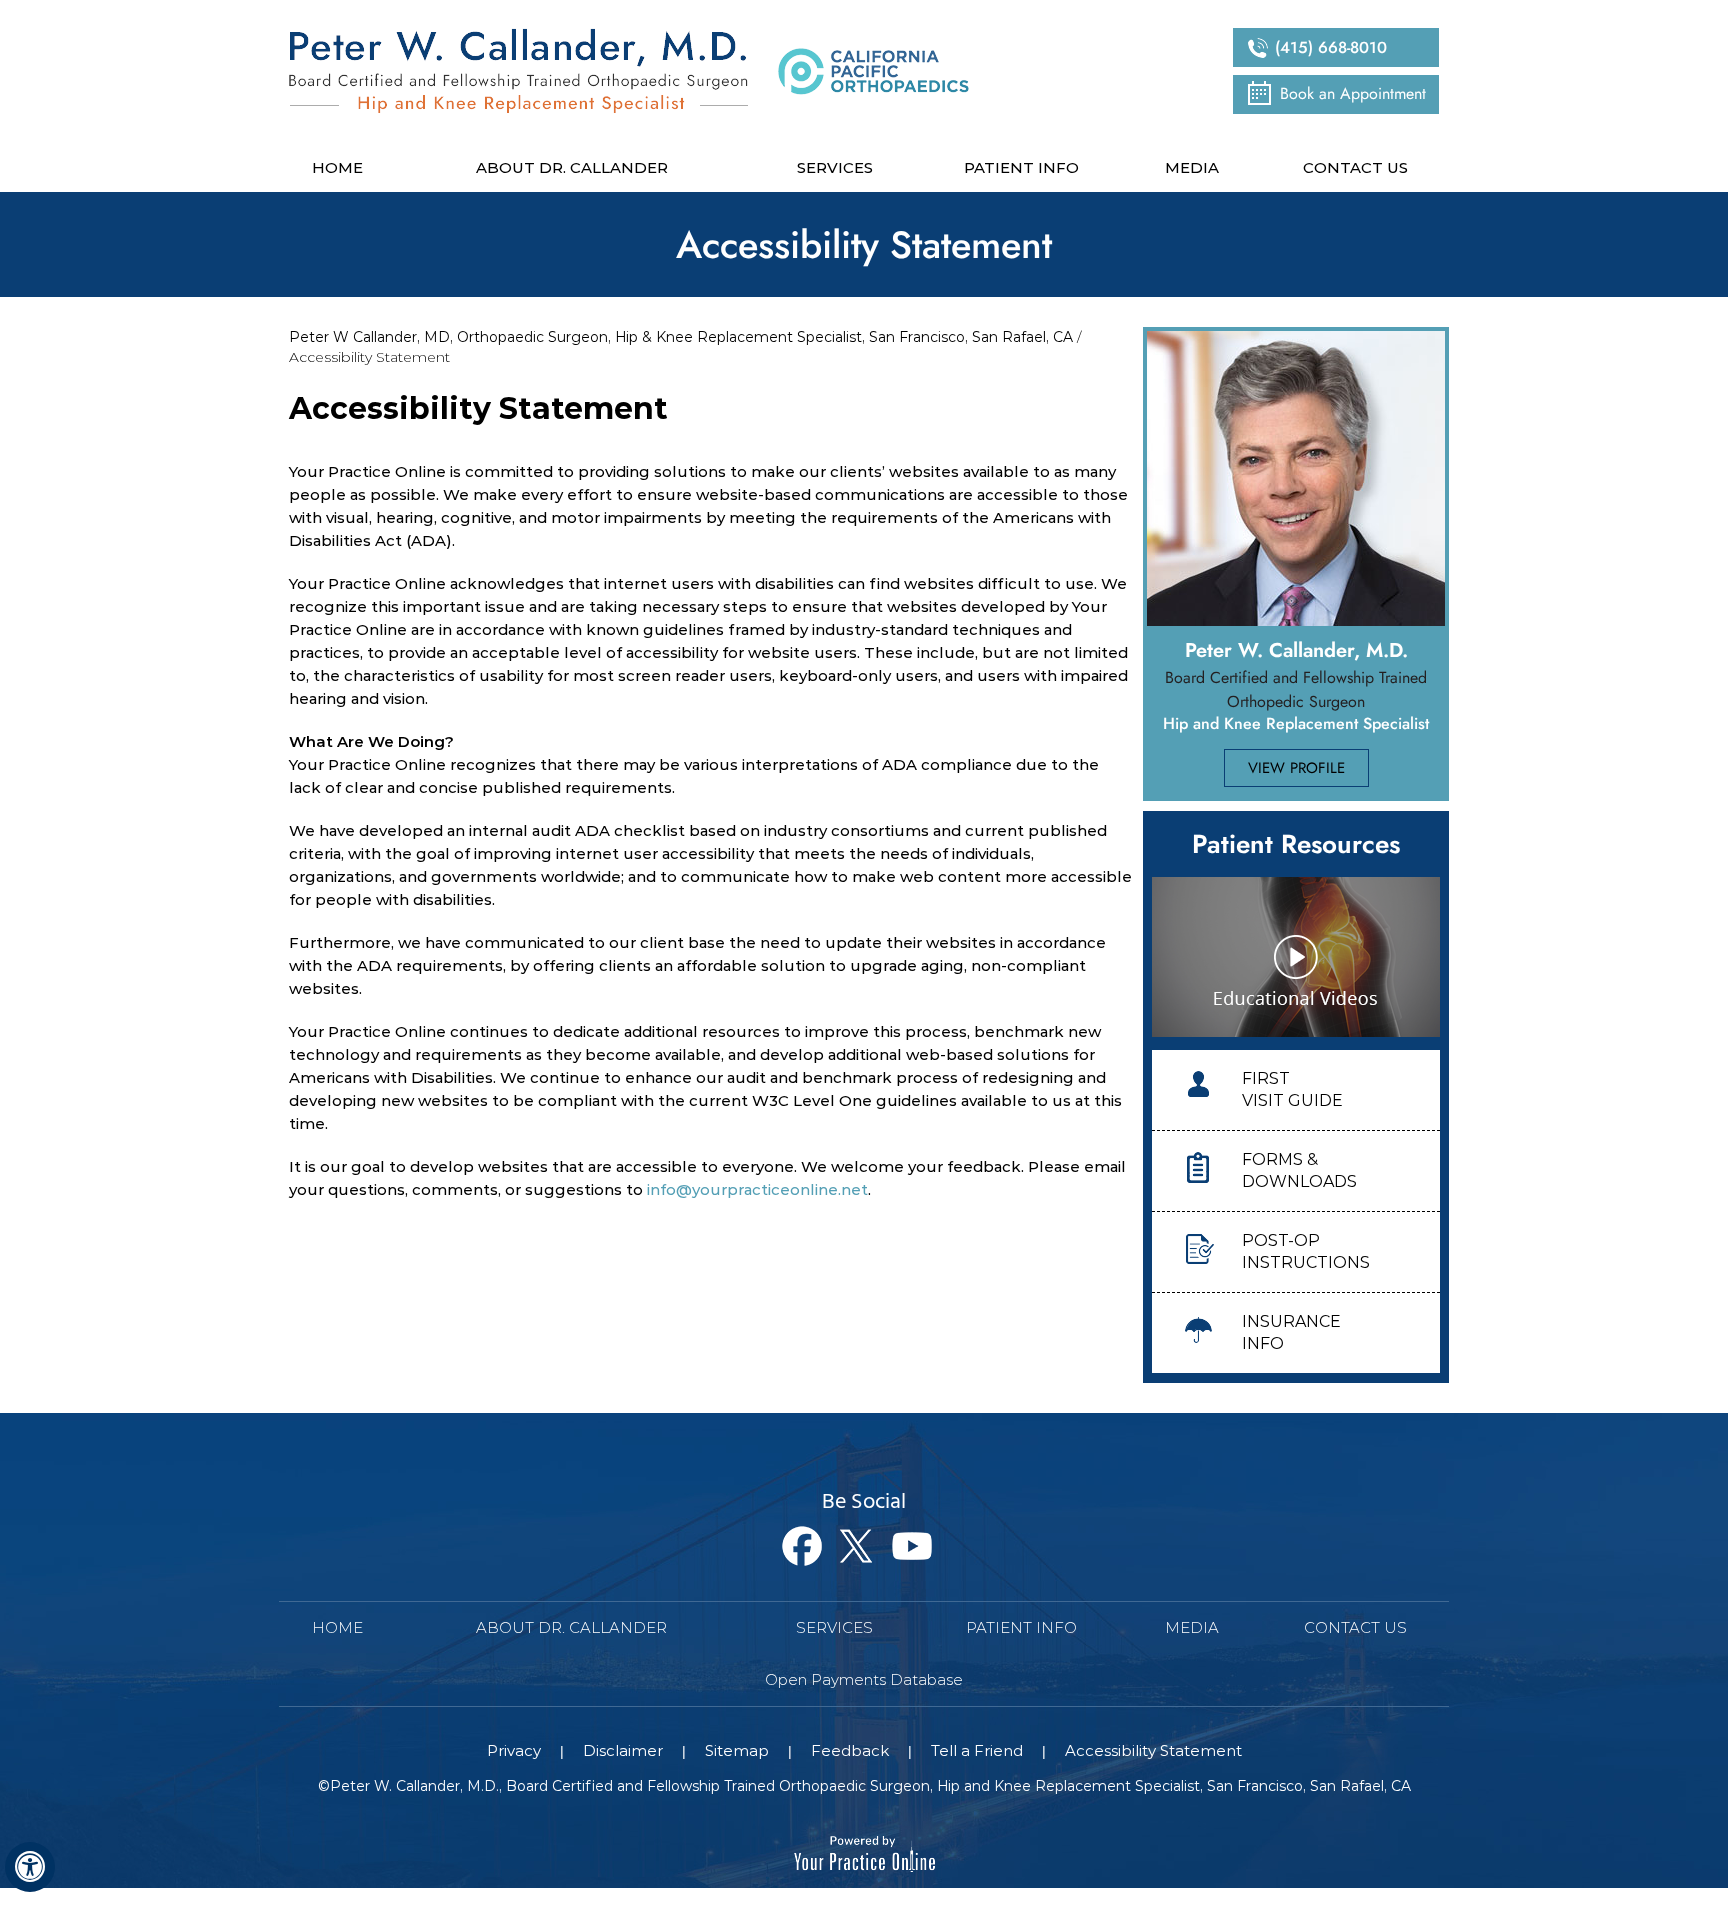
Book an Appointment (1353, 93)
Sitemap (737, 1750)
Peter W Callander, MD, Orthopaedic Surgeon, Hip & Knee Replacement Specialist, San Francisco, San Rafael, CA (681, 337)
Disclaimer (623, 1750)
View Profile (1296, 768)
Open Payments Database (864, 1679)
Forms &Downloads (1299, 1170)
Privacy (514, 1750)
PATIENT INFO (1021, 1627)
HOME (337, 1627)
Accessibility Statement (1153, 1750)
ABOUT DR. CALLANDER (571, 1627)
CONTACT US (1355, 1627)
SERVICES (834, 1627)
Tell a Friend (977, 1750)
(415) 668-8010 (1331, 47)
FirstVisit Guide (1292, 1089)
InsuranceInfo (1291, 1332)
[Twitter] (862, 1546)
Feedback (850, 1750)
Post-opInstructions (1306, 1251)
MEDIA (1192, 1627)
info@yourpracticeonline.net (757, 1189)
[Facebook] (807, 1546)
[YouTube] (917, 1546)
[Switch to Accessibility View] (30, 1867)
